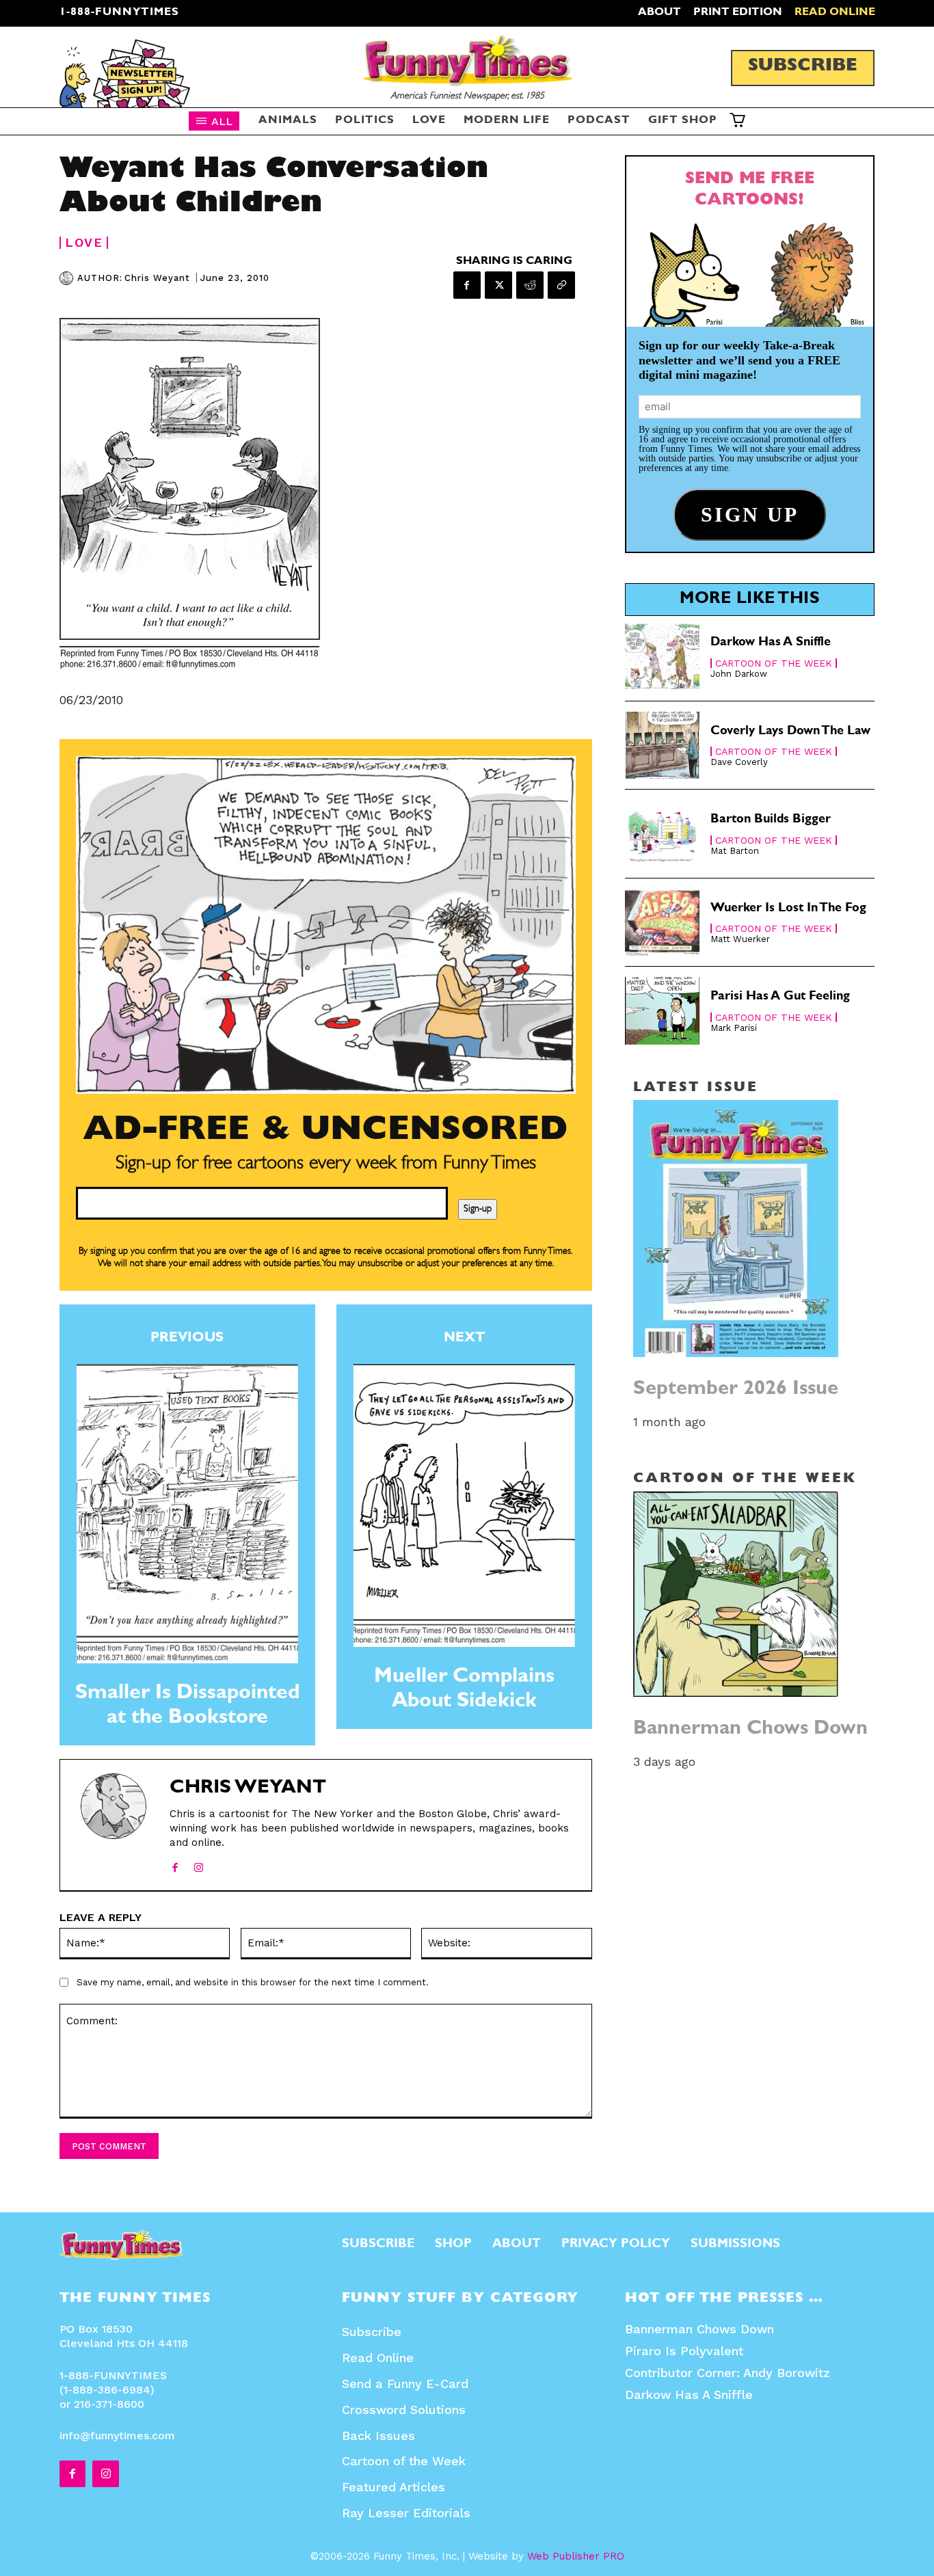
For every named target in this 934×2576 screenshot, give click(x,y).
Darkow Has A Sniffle (771, 643)
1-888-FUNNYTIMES (119, 13)
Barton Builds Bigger (771, 820)
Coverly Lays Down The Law (790, 732)
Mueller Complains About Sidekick (464, 1691)
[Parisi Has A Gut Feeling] (663, 1011)
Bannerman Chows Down (750, 1730)
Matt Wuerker (740, 939)
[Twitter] (498, 285)
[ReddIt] (530, 285)
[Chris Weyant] (68, 278)
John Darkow (739, 674)
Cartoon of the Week (774, 663)
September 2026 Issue (736, 1390)
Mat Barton (735, 851)
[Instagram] (199, 1865)
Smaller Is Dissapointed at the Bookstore (187, 1707)
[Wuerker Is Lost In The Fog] (663, 923)
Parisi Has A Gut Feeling (780, 997)
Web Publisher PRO (576, 2556)
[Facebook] (467, 285)
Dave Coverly (739, 762)
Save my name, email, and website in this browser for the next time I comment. (253, 1982)
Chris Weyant (157, 278)
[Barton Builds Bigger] (663, 834)
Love (84, 243)
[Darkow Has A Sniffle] (663, 657)
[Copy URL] (561, 285)
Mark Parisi (734, 1028)
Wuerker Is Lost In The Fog (788, 909)
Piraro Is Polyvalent (684, 2351)
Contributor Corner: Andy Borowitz (728, 2373)
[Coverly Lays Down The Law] (663, 746)
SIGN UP (467, 1475)
